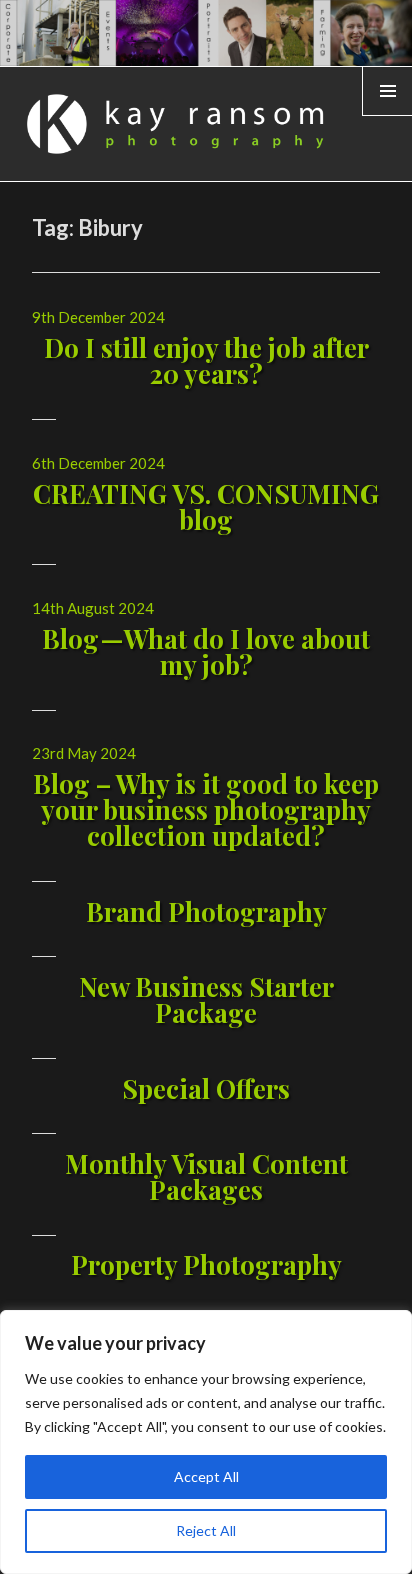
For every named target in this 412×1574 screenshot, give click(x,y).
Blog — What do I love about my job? (206, 651)
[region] (206, 1442)
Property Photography (206, 1264)
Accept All (206, 1476)
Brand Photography (206, 911)
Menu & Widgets (387, 115)
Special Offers (206, 1088)
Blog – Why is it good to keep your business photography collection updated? (206, 809)
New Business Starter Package (206, 999)
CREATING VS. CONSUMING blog (206, 506)
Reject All (206, 1530)
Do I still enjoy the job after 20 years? (206, 360)
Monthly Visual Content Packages (206, 1176)
